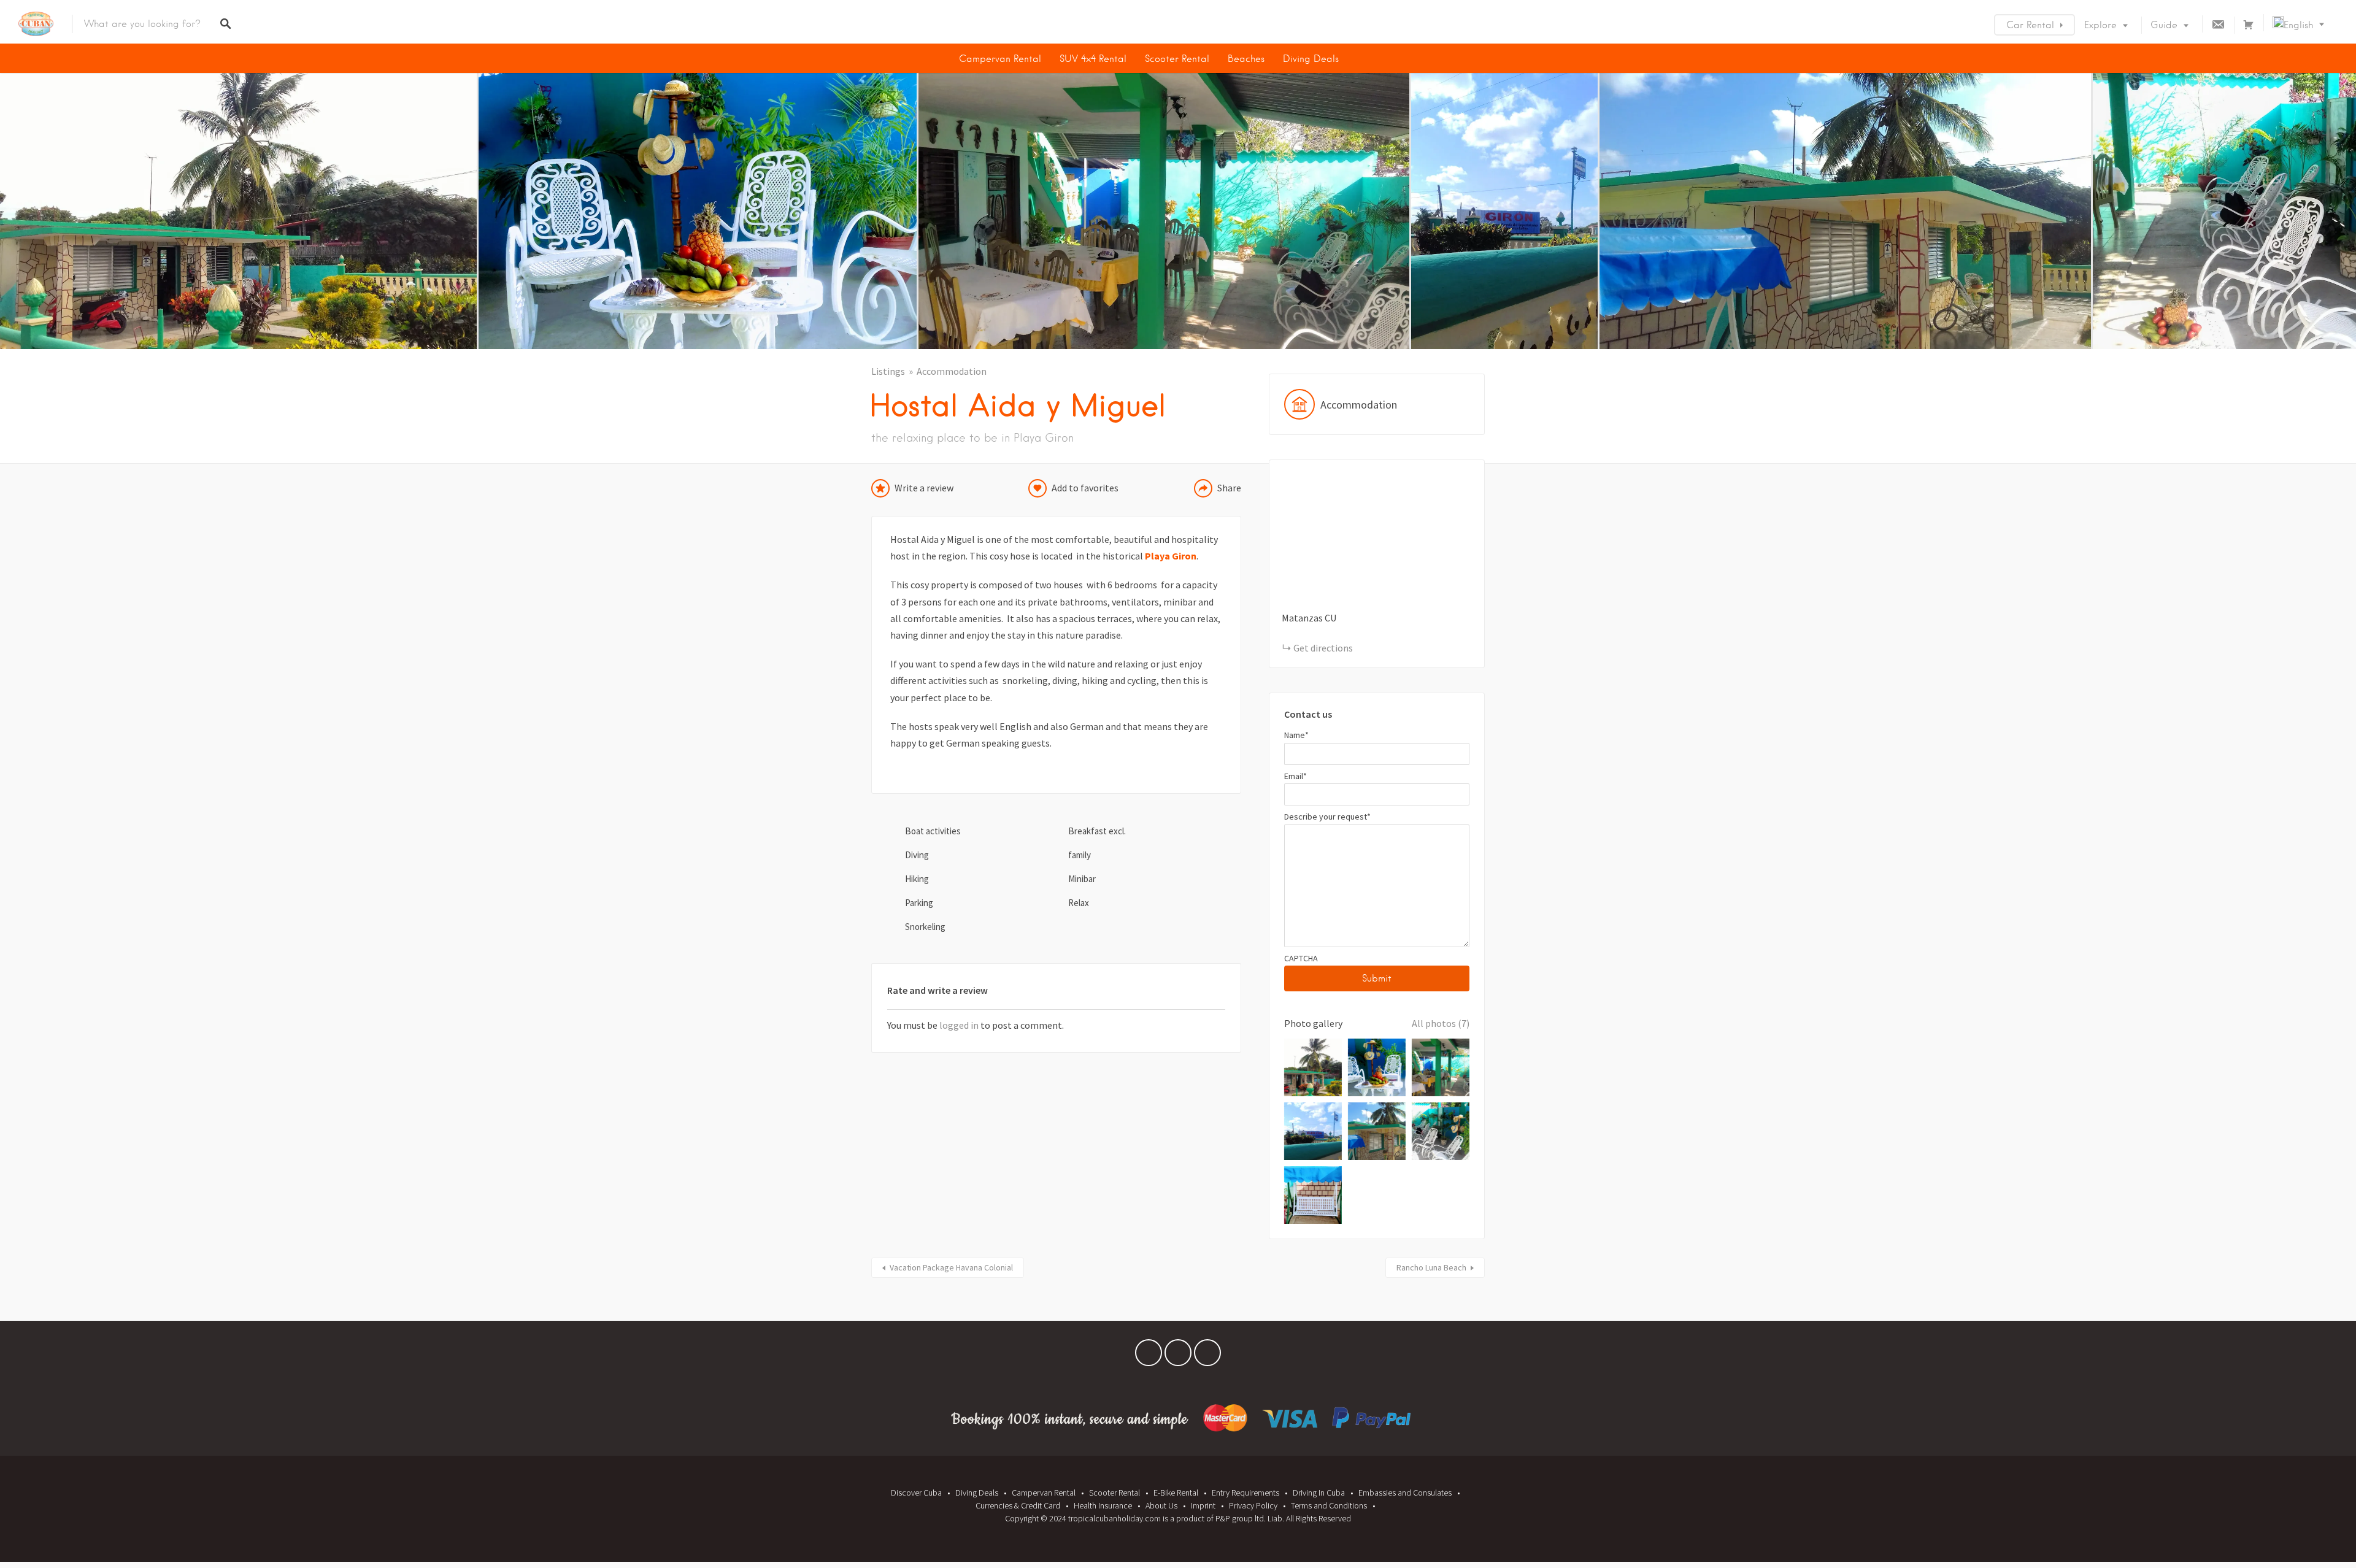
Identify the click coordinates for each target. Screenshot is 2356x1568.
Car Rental (2030, 25)
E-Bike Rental (1176, 1493)
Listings (888, 371)
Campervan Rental (1000, 59)
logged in (959, 1025)
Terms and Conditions (1329, 1505)
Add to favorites (1085, 488)
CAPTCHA (1301, 958)
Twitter (1178, 1356)
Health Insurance (1103, 1505)
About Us (1161, 1505)
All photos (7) (1441, 1023)
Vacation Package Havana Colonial (951, 1267)
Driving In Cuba (1319, 1493)
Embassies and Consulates (1405, 1493)
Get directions (1323, 648)
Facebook (1149, 1356)
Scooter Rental (1177, 59)
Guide (2164, 25)
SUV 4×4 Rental (1093, 59)
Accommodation (952, 371)
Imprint (1203, 1505)
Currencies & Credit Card (1018, 1505)
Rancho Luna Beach (1431, 1267)
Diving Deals (1311, 59)
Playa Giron (1171, 556)
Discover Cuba (916, 1493)
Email (1295, 776)
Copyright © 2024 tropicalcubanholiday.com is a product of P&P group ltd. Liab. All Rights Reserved (1178, 1518)
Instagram (1207, 1356)
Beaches (1246, 59)
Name (1296, 735)
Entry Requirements (1245, 1493)
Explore (2100, 25)
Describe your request (1327, 817)
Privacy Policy (1253, 1505)
